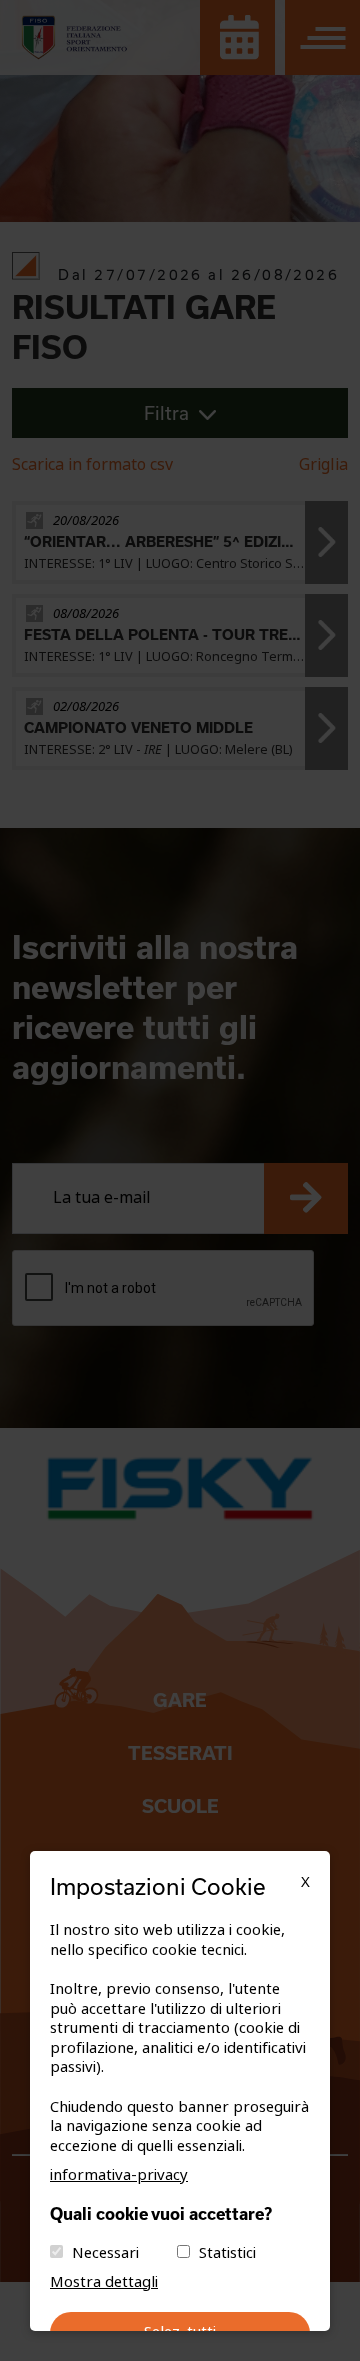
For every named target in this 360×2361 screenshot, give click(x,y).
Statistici (227, 2253)
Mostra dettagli (104, 2282)
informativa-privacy (119, 2175)
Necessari (105, 2253)
